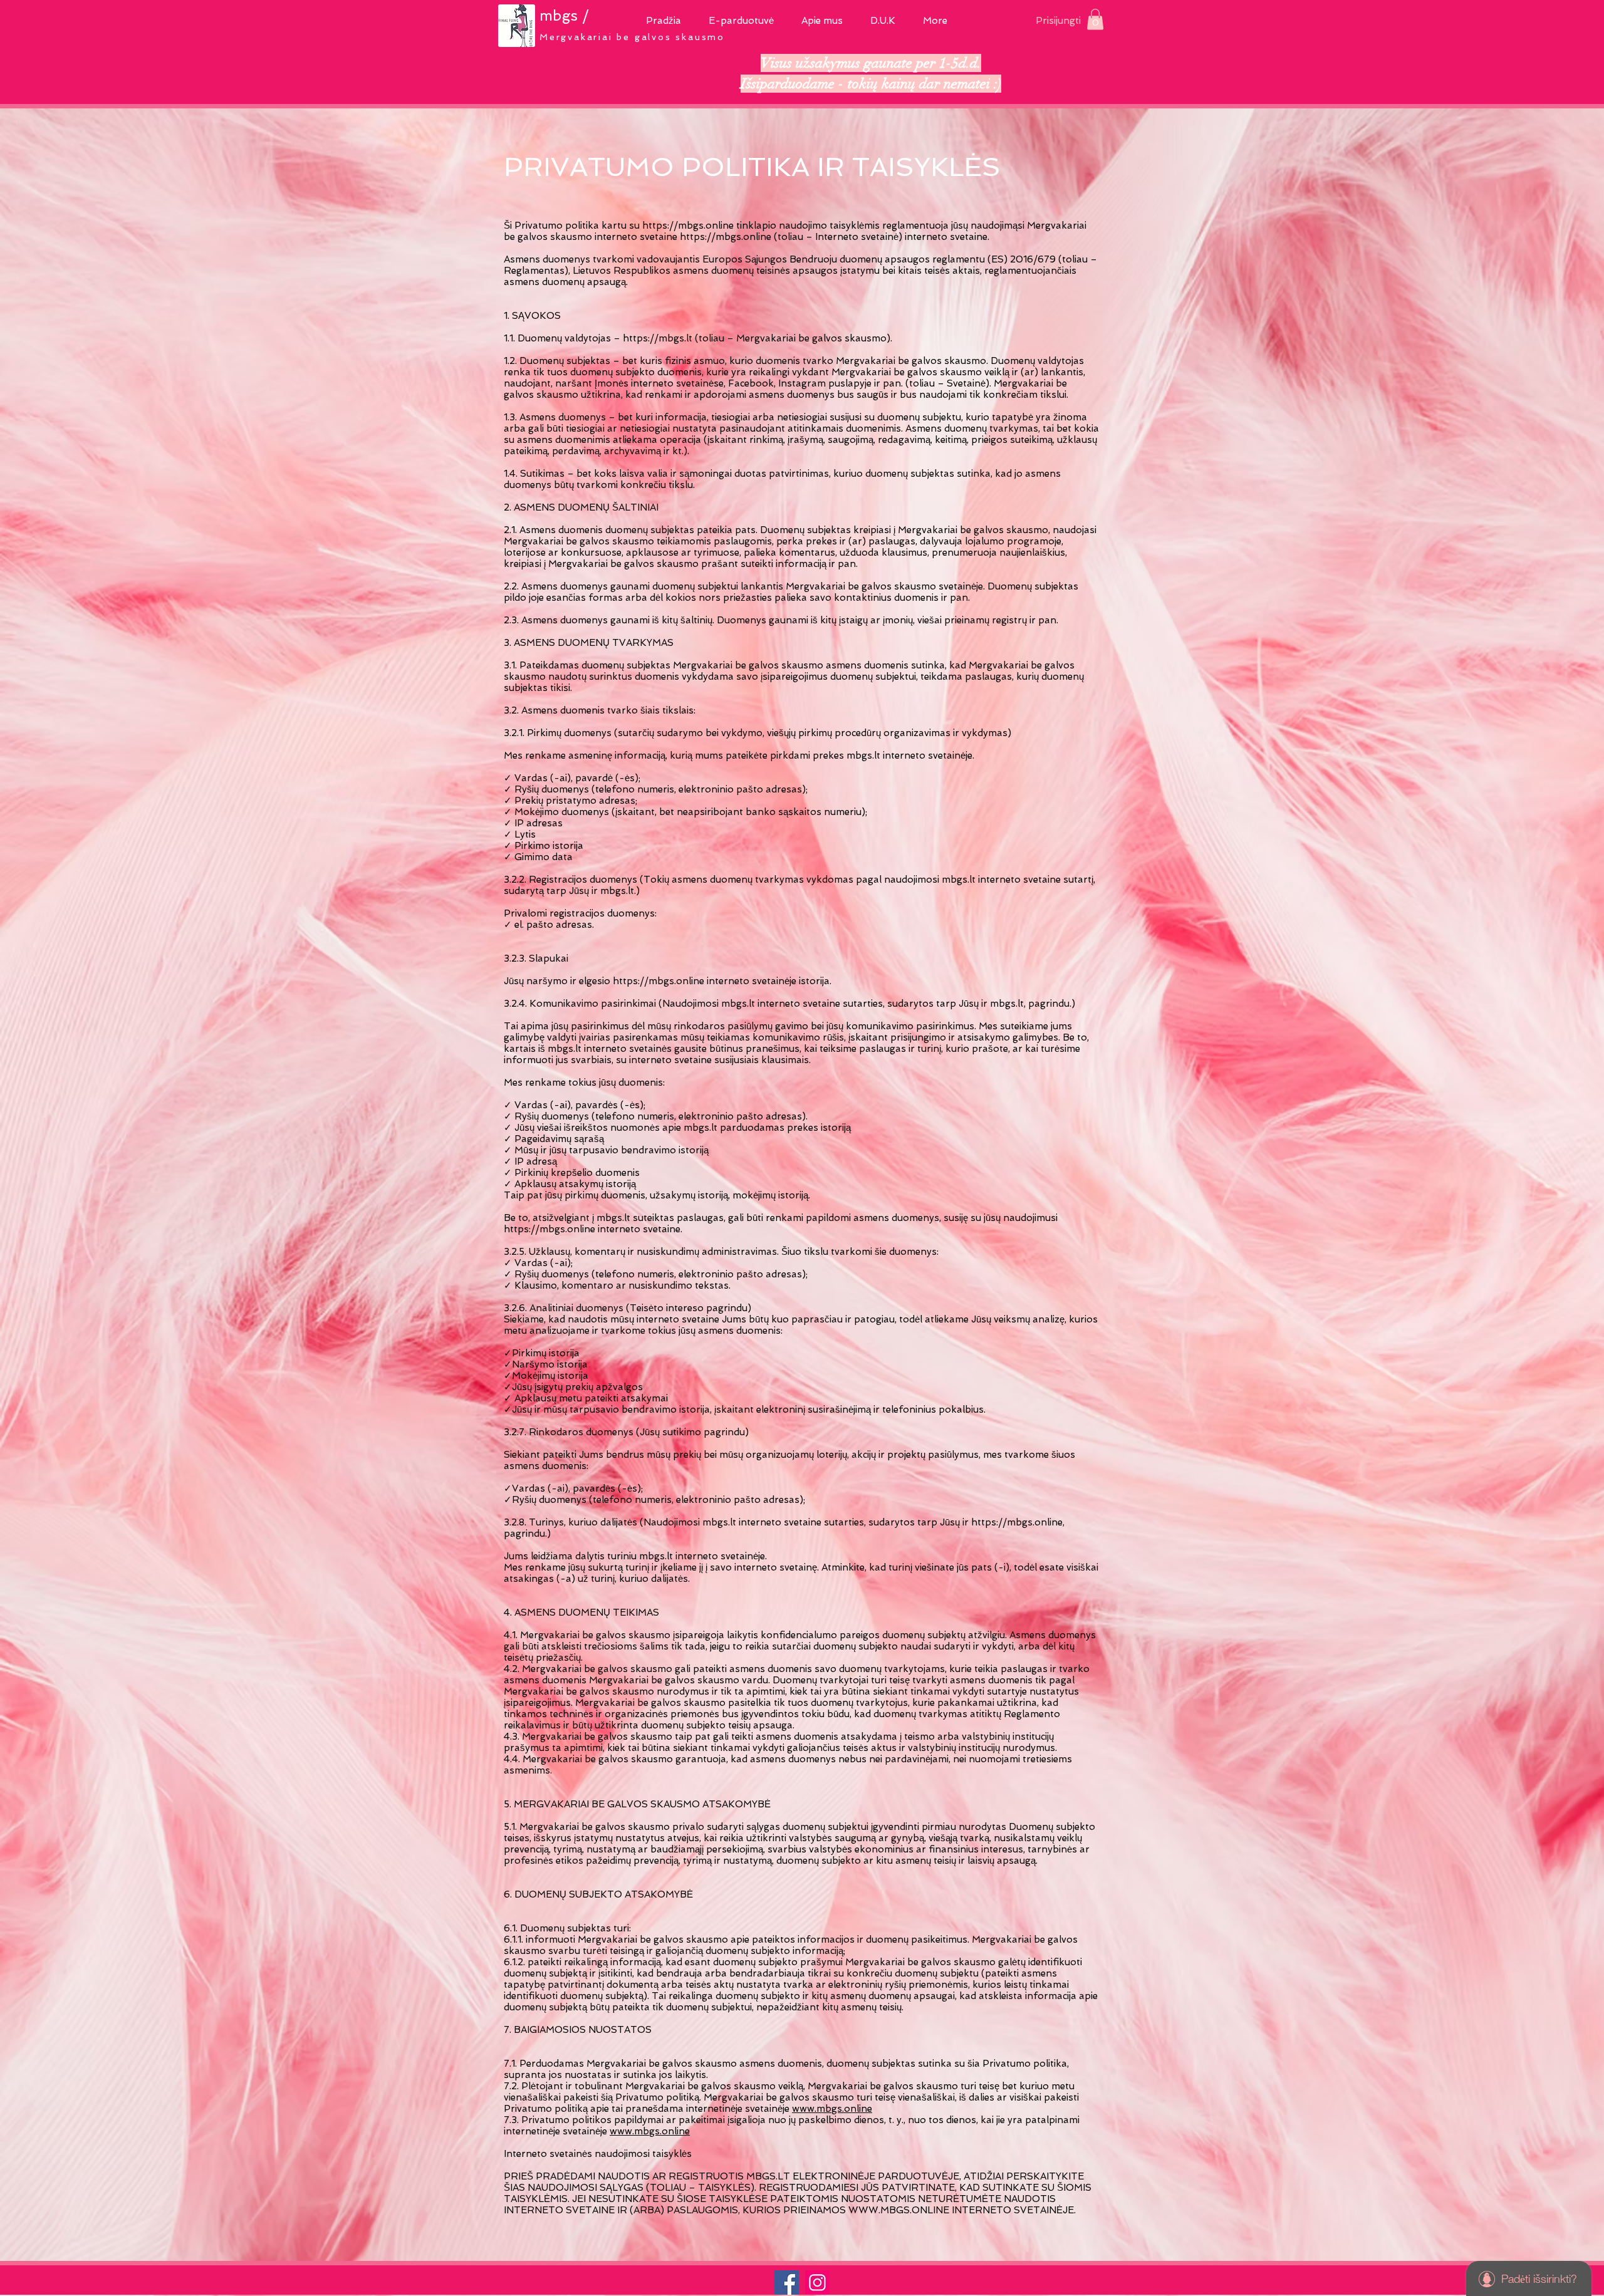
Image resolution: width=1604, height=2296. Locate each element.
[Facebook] (787, 2283)
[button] (741, 19)
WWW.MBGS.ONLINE (899, 2210)
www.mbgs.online (832, 2109)
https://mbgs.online (688, 226)
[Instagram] (817, 2283)
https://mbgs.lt (658, 338)
